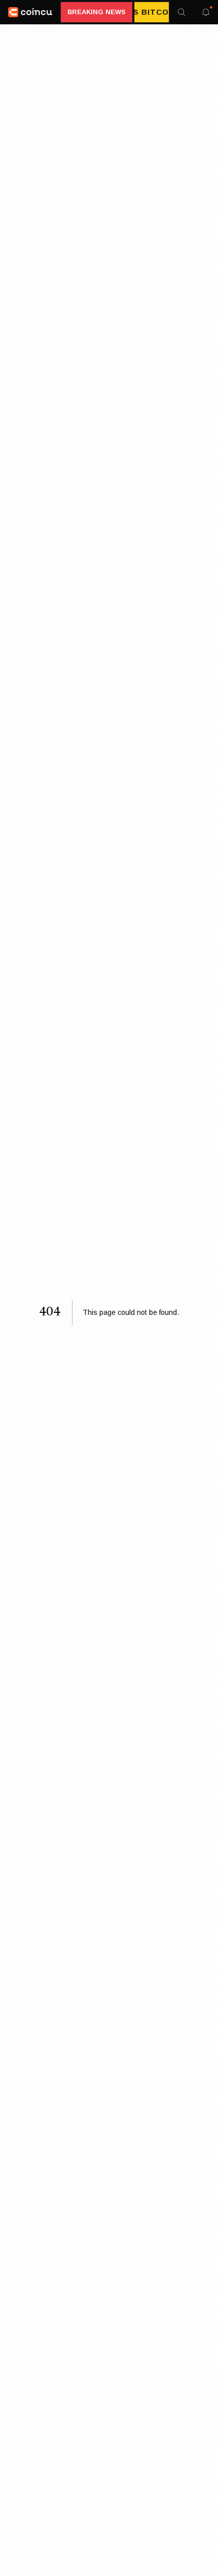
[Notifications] (206, 12)
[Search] (181, 12)
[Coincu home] (30, 12)
